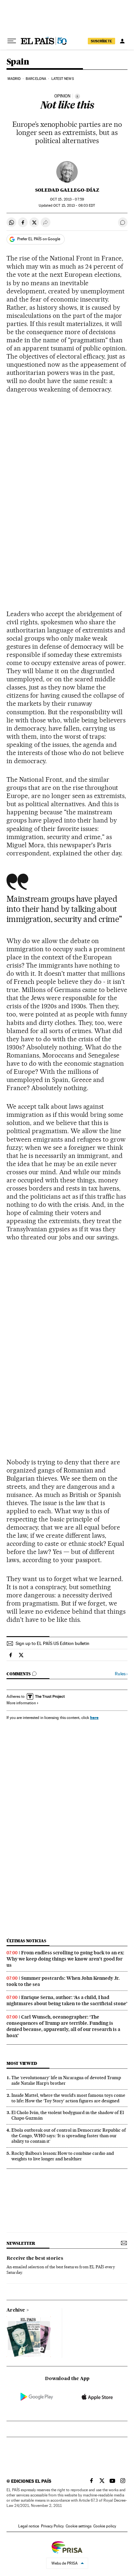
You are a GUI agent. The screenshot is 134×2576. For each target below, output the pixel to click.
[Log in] (122, 41)
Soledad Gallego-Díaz (67, 190)
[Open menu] (12, 41)
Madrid (14, 79)
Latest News (63, 79)
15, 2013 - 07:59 (67, 199)
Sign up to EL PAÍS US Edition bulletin (53, 1643)
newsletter (21, 2243)
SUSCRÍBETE (101, 41)
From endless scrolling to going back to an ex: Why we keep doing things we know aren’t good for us (65, 1959)
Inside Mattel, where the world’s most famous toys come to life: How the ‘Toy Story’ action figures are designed (68, 2098)
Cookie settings (79, 2526)
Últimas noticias (26, 1941)
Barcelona (36, 79)
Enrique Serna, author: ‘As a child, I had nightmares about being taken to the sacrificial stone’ (67, 2000)
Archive (16, 2310)
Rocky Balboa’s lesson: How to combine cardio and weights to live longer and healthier (63, 2156)
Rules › (121, 1674)
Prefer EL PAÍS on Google (39, 239)
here (94, 1717)
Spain (18, 62)
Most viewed (22, 2063)
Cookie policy (105, 2526)
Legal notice (29, 2526)
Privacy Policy (52, 2526)
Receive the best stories (35, 2258)
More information (21, 1703)
